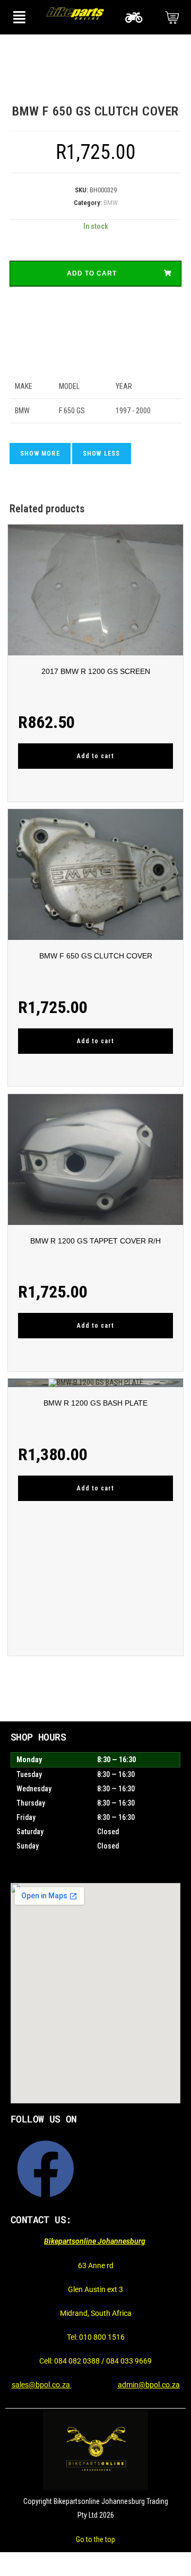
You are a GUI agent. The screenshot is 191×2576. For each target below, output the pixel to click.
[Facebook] (46, 2169)
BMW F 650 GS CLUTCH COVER (96, 956)
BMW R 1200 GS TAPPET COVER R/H (95, 1241)
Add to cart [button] (95, 756)
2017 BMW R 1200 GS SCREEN (96, 671)
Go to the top (95, 2539)
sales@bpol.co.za (42, 2385)
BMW (111, 203)
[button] (19, 17)
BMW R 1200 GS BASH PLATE (95, 1403)
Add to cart (92, 273)
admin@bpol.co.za (149, 2385)
